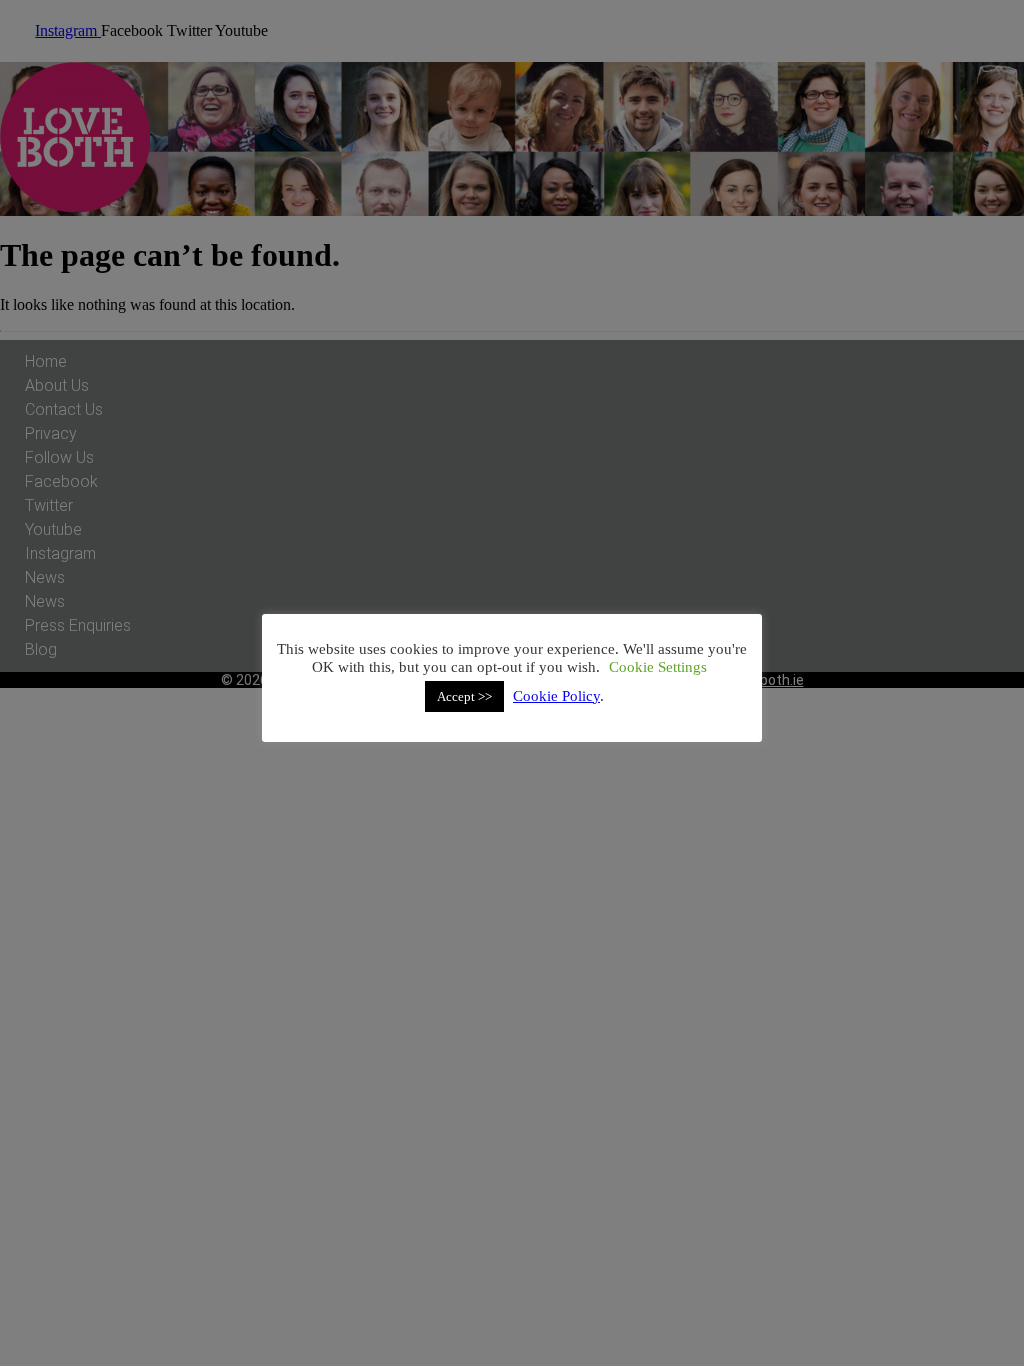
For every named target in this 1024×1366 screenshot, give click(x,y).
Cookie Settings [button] (658, 667)
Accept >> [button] (464, 696)
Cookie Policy (556, 696)
